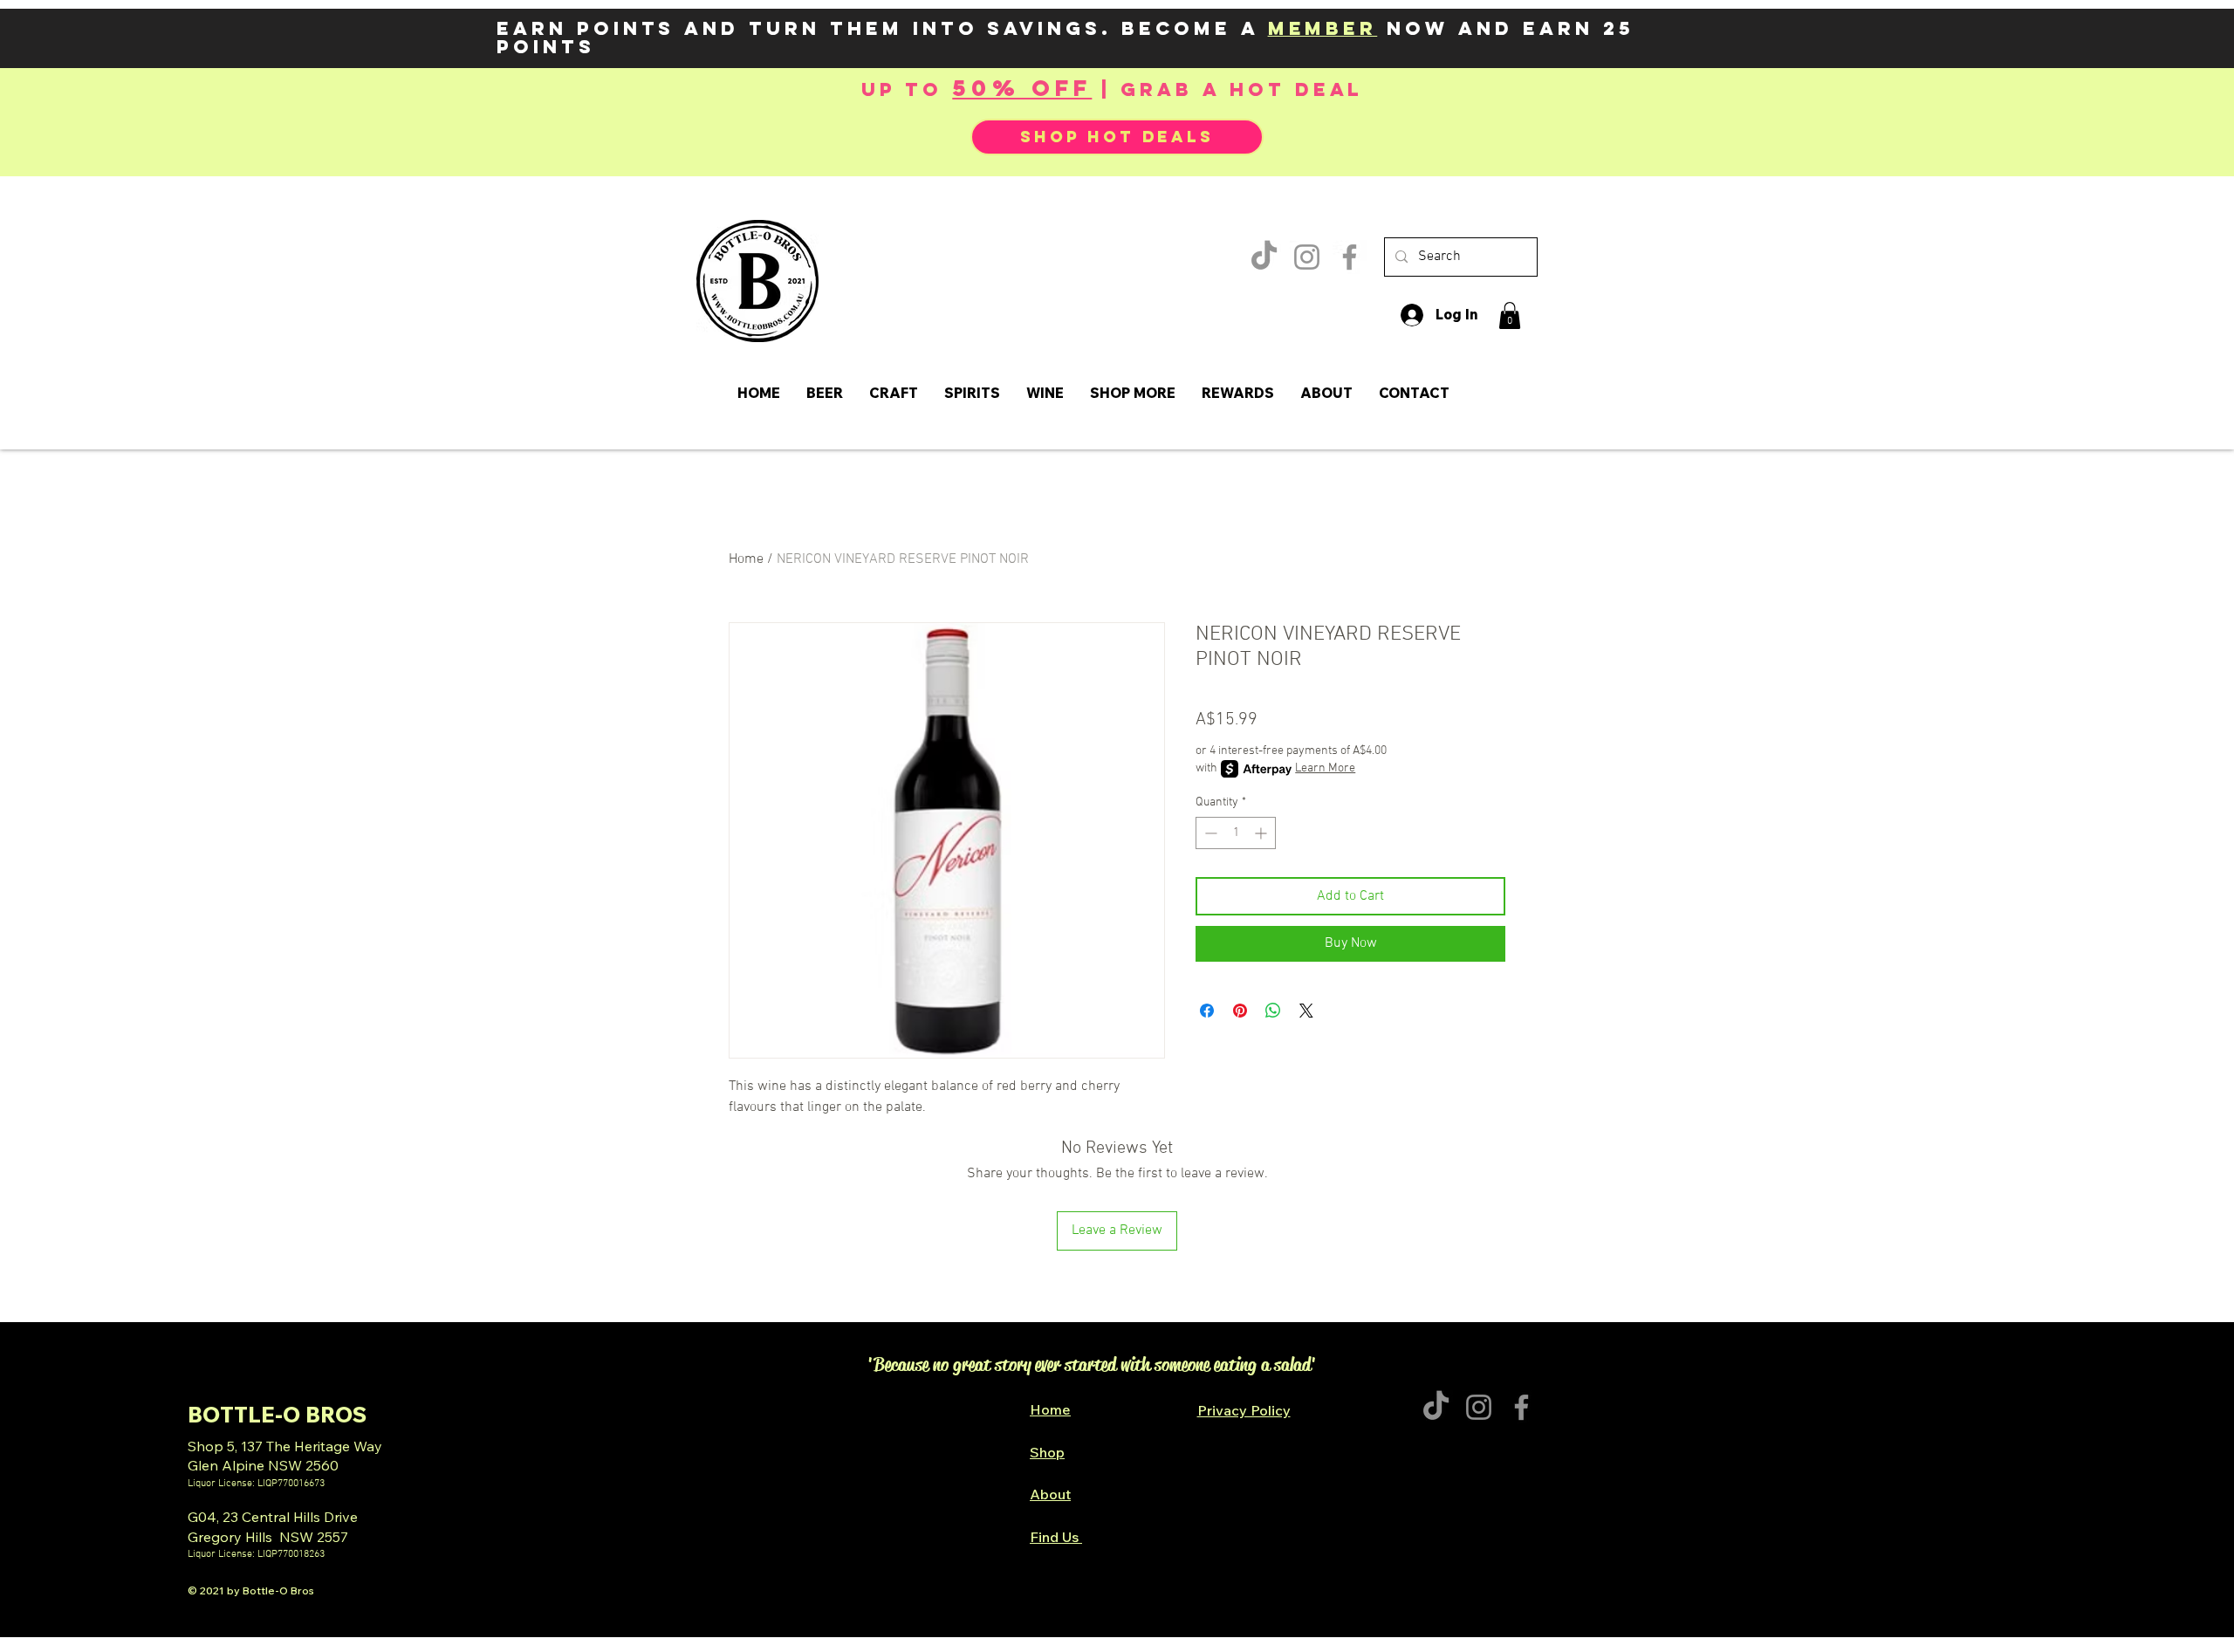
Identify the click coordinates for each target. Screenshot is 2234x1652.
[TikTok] (1264, 257)
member (1323, 28)
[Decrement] (1209, 833)
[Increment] (1262, 833)
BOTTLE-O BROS (277, 1414)
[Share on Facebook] (1207, 1011)
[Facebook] (1350, 257)
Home (746, 559)
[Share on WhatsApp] (1273, 1011)
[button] (1510, 315)
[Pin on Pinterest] (1240, 1011)
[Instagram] (1307, 257)
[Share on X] (1306, 1011)
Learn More (1325, 768)
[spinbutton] (1236, 833)
